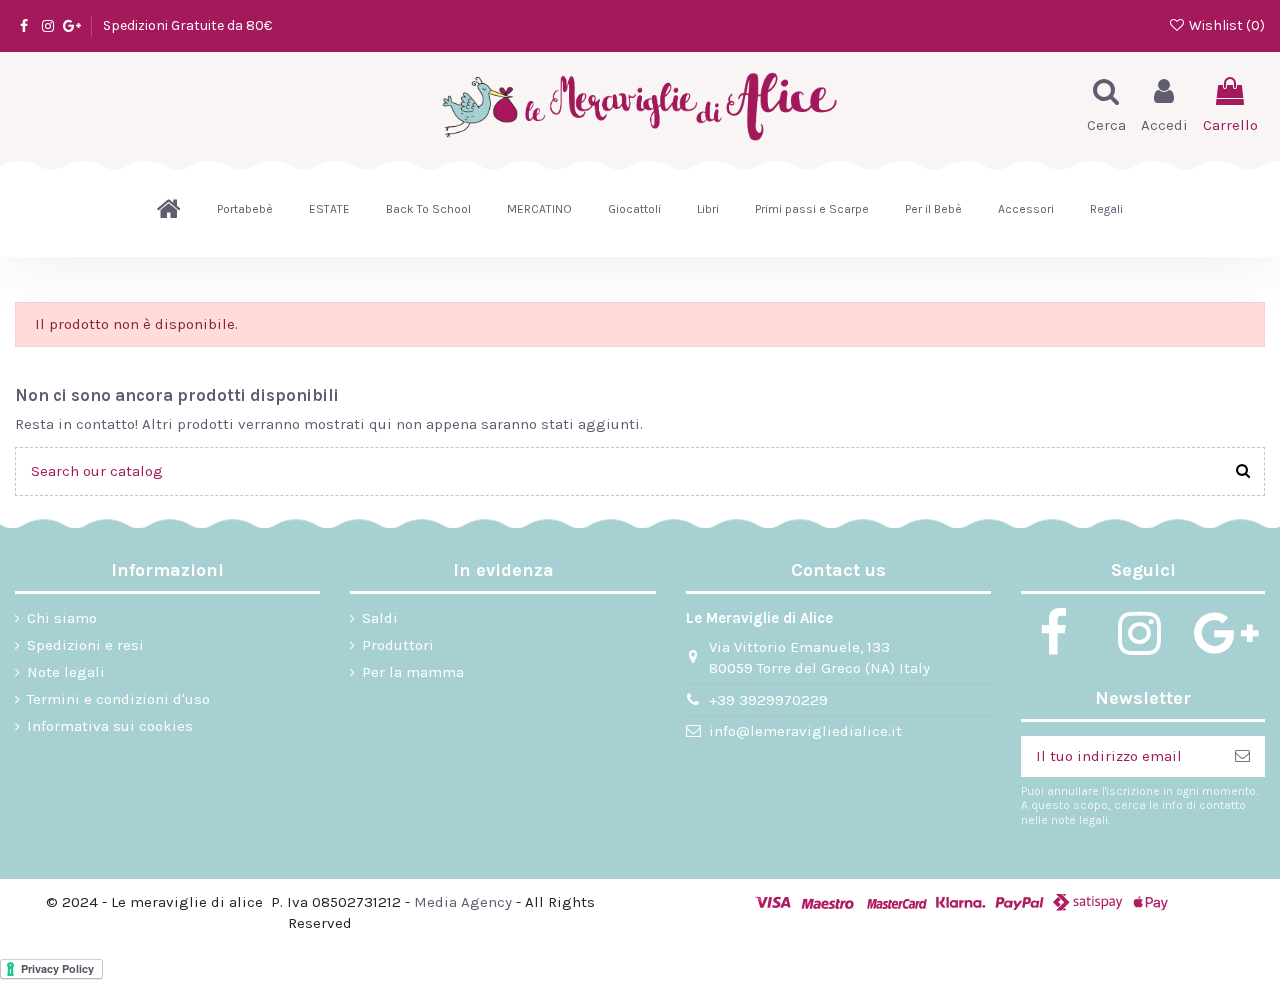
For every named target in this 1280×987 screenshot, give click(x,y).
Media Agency (463, 902)
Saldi (380, 618)
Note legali (66, 672)
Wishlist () (1225, 25)
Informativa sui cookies (110, 726)
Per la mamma (413, 672)
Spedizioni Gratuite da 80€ (187, 25)
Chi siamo (62, 618)
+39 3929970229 (768, 700)
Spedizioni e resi (85, 645)
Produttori (398, 645)
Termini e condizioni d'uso (118, 699)
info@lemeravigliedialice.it (805, 731)
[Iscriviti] (1242, 756)
